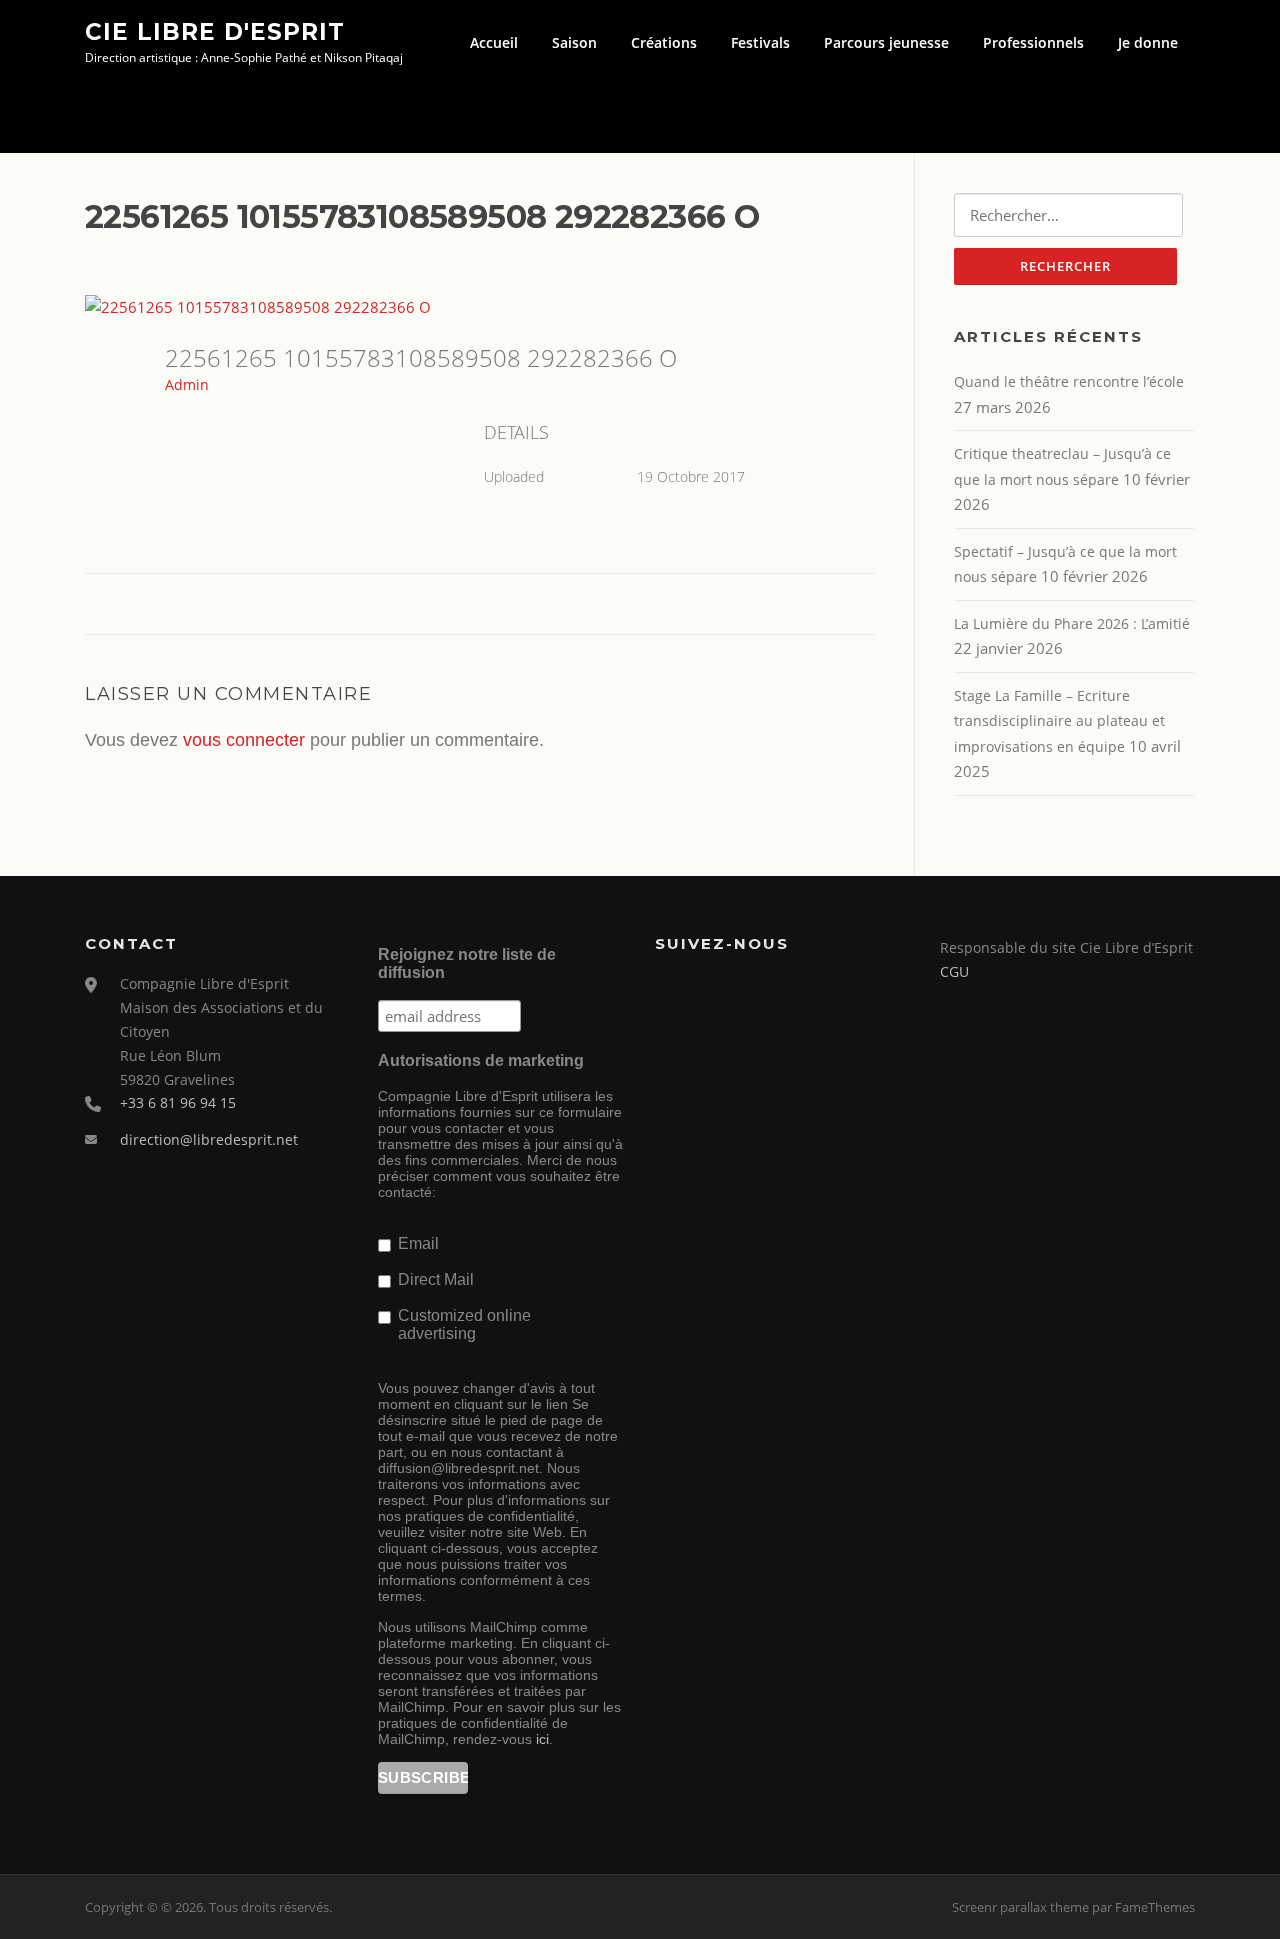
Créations (664, 42)
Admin (187, 384)
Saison (574, 42)
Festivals (760, 42)
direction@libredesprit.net (209, 1139)
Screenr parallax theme (1020, 1907)
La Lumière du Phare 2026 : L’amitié (1072, 623)
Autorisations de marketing (481, 1060)
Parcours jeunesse (886, 42)
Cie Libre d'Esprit (215, 31)
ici (542, 1739)
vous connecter (244, 740)
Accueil (494, 42)
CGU (954, 971)
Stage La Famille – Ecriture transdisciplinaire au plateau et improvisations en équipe (1059, 721)
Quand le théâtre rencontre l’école (1069, 381)
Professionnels (1033, 42)
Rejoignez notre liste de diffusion (467, 963)
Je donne (1148, 42)
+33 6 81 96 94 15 (178, 1102)
